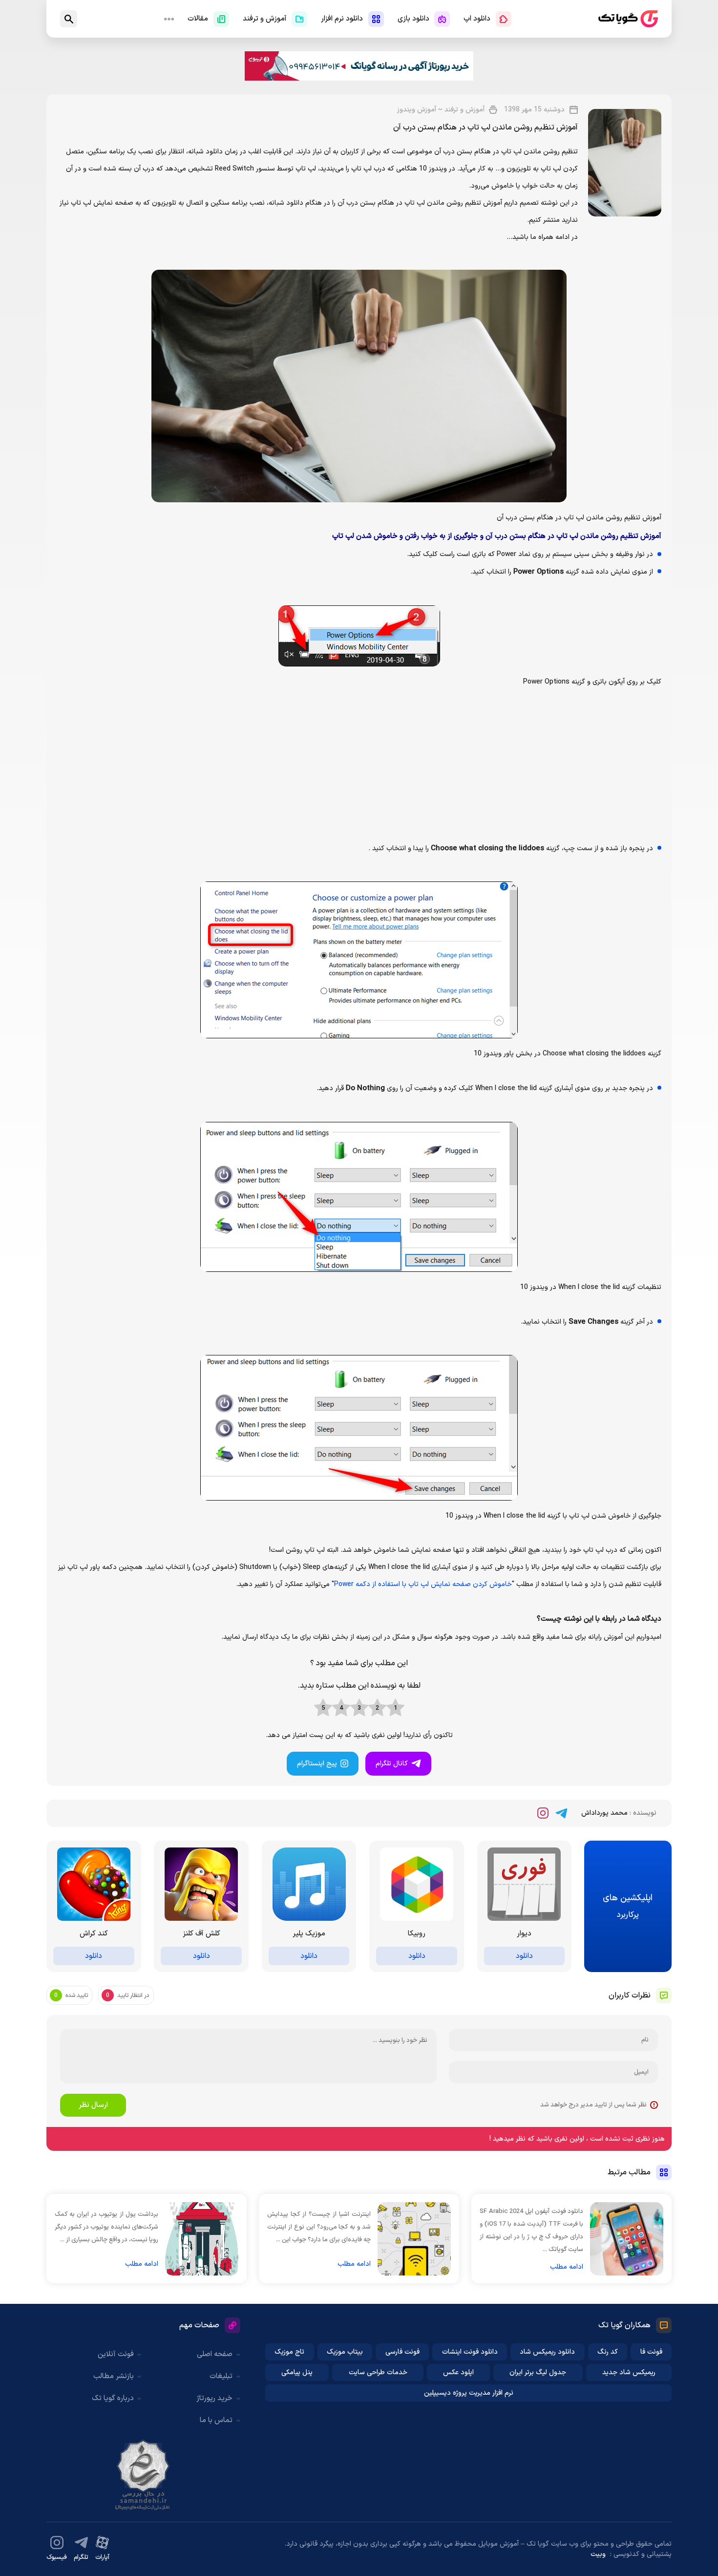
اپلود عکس (458, 2372)
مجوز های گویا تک (143, 2475)
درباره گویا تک (113, 2398)
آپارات (102, 2557)
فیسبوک (57, 2557)
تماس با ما (216, 2420)
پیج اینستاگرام (317, 1764)
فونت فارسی (402, 2352)
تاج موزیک (289, 2352)
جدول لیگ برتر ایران (538, 2372)
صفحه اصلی (215, 2354)
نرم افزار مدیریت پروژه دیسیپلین (469, 2393)
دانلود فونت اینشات (470, 2352)
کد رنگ (608, 2352)
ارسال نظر (93, 2105)
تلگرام (81, 2557)
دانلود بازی (413, 19)
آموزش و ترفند (265, 19)
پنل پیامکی (297, 2372)
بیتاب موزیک (345, 2352)
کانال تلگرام (392, 1764)
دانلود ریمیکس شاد (547, 2352)
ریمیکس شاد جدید (629, 2372)
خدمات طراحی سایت (378, 2372)
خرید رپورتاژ (214, 2398)
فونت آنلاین (116, 2354)
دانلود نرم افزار (342, 19)
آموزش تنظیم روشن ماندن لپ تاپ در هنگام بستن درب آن (486, 128)
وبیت (598, 2554)
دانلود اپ (477, 19)
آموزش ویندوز (417, 110)
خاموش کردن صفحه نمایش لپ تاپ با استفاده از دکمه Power (423, 1584)
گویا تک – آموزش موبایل (628, 19)
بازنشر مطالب (114, 2376)
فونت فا (651, 2352)
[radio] (395, 1708)
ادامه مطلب (567, 2267)
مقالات (198, 19)
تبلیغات (221, 2376)
